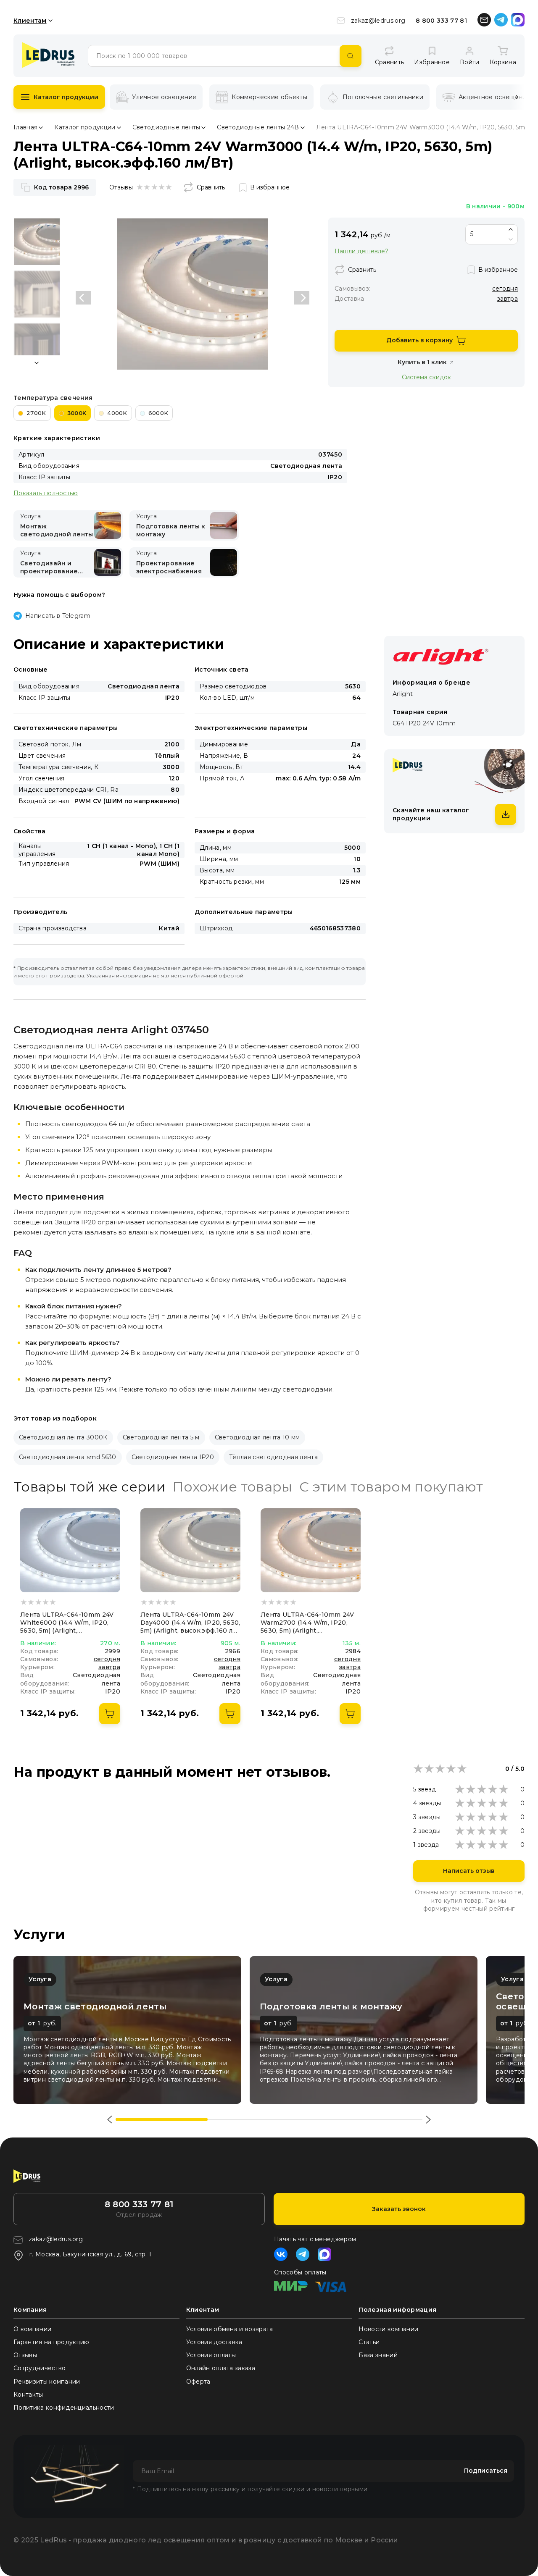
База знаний (378, 2355)
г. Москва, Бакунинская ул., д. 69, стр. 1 (90, 2254)
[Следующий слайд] (302, 298)
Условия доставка (214, 2342)
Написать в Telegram (58, 616)
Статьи (369, 2342)
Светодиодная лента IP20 (173, 1457)
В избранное (270, 187)
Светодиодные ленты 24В (258, 127)
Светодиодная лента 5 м (161, 1437)
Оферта (198, 2382)
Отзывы (25, 2355)
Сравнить (211, 187)
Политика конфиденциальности (64, 2408)
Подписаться (486, 2471)
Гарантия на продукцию (51, 2342)
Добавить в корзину (419, 340)
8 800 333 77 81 (441, 21)
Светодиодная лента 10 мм (257, 1437)
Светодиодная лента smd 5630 (68, 1457)
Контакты (28, 2395)
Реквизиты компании (47, 2382)
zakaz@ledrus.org (378, 21)
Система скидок (426, 377)
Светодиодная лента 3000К (63, 1437)
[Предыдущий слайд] (83, 298)
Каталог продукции (66, 97)
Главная (25, 127)
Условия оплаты (211, 2355)
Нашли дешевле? (361, 251)
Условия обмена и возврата (230, 2329)
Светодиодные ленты (166, 127)
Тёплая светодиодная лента (273, 1457)
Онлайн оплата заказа (221, 2368)
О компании (32, 2329)
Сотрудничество (40, 2368)
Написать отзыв (469, 1871)
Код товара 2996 (61, 187)
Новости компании (388, 2329)
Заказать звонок (399, 2209)
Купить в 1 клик (422, 362)
